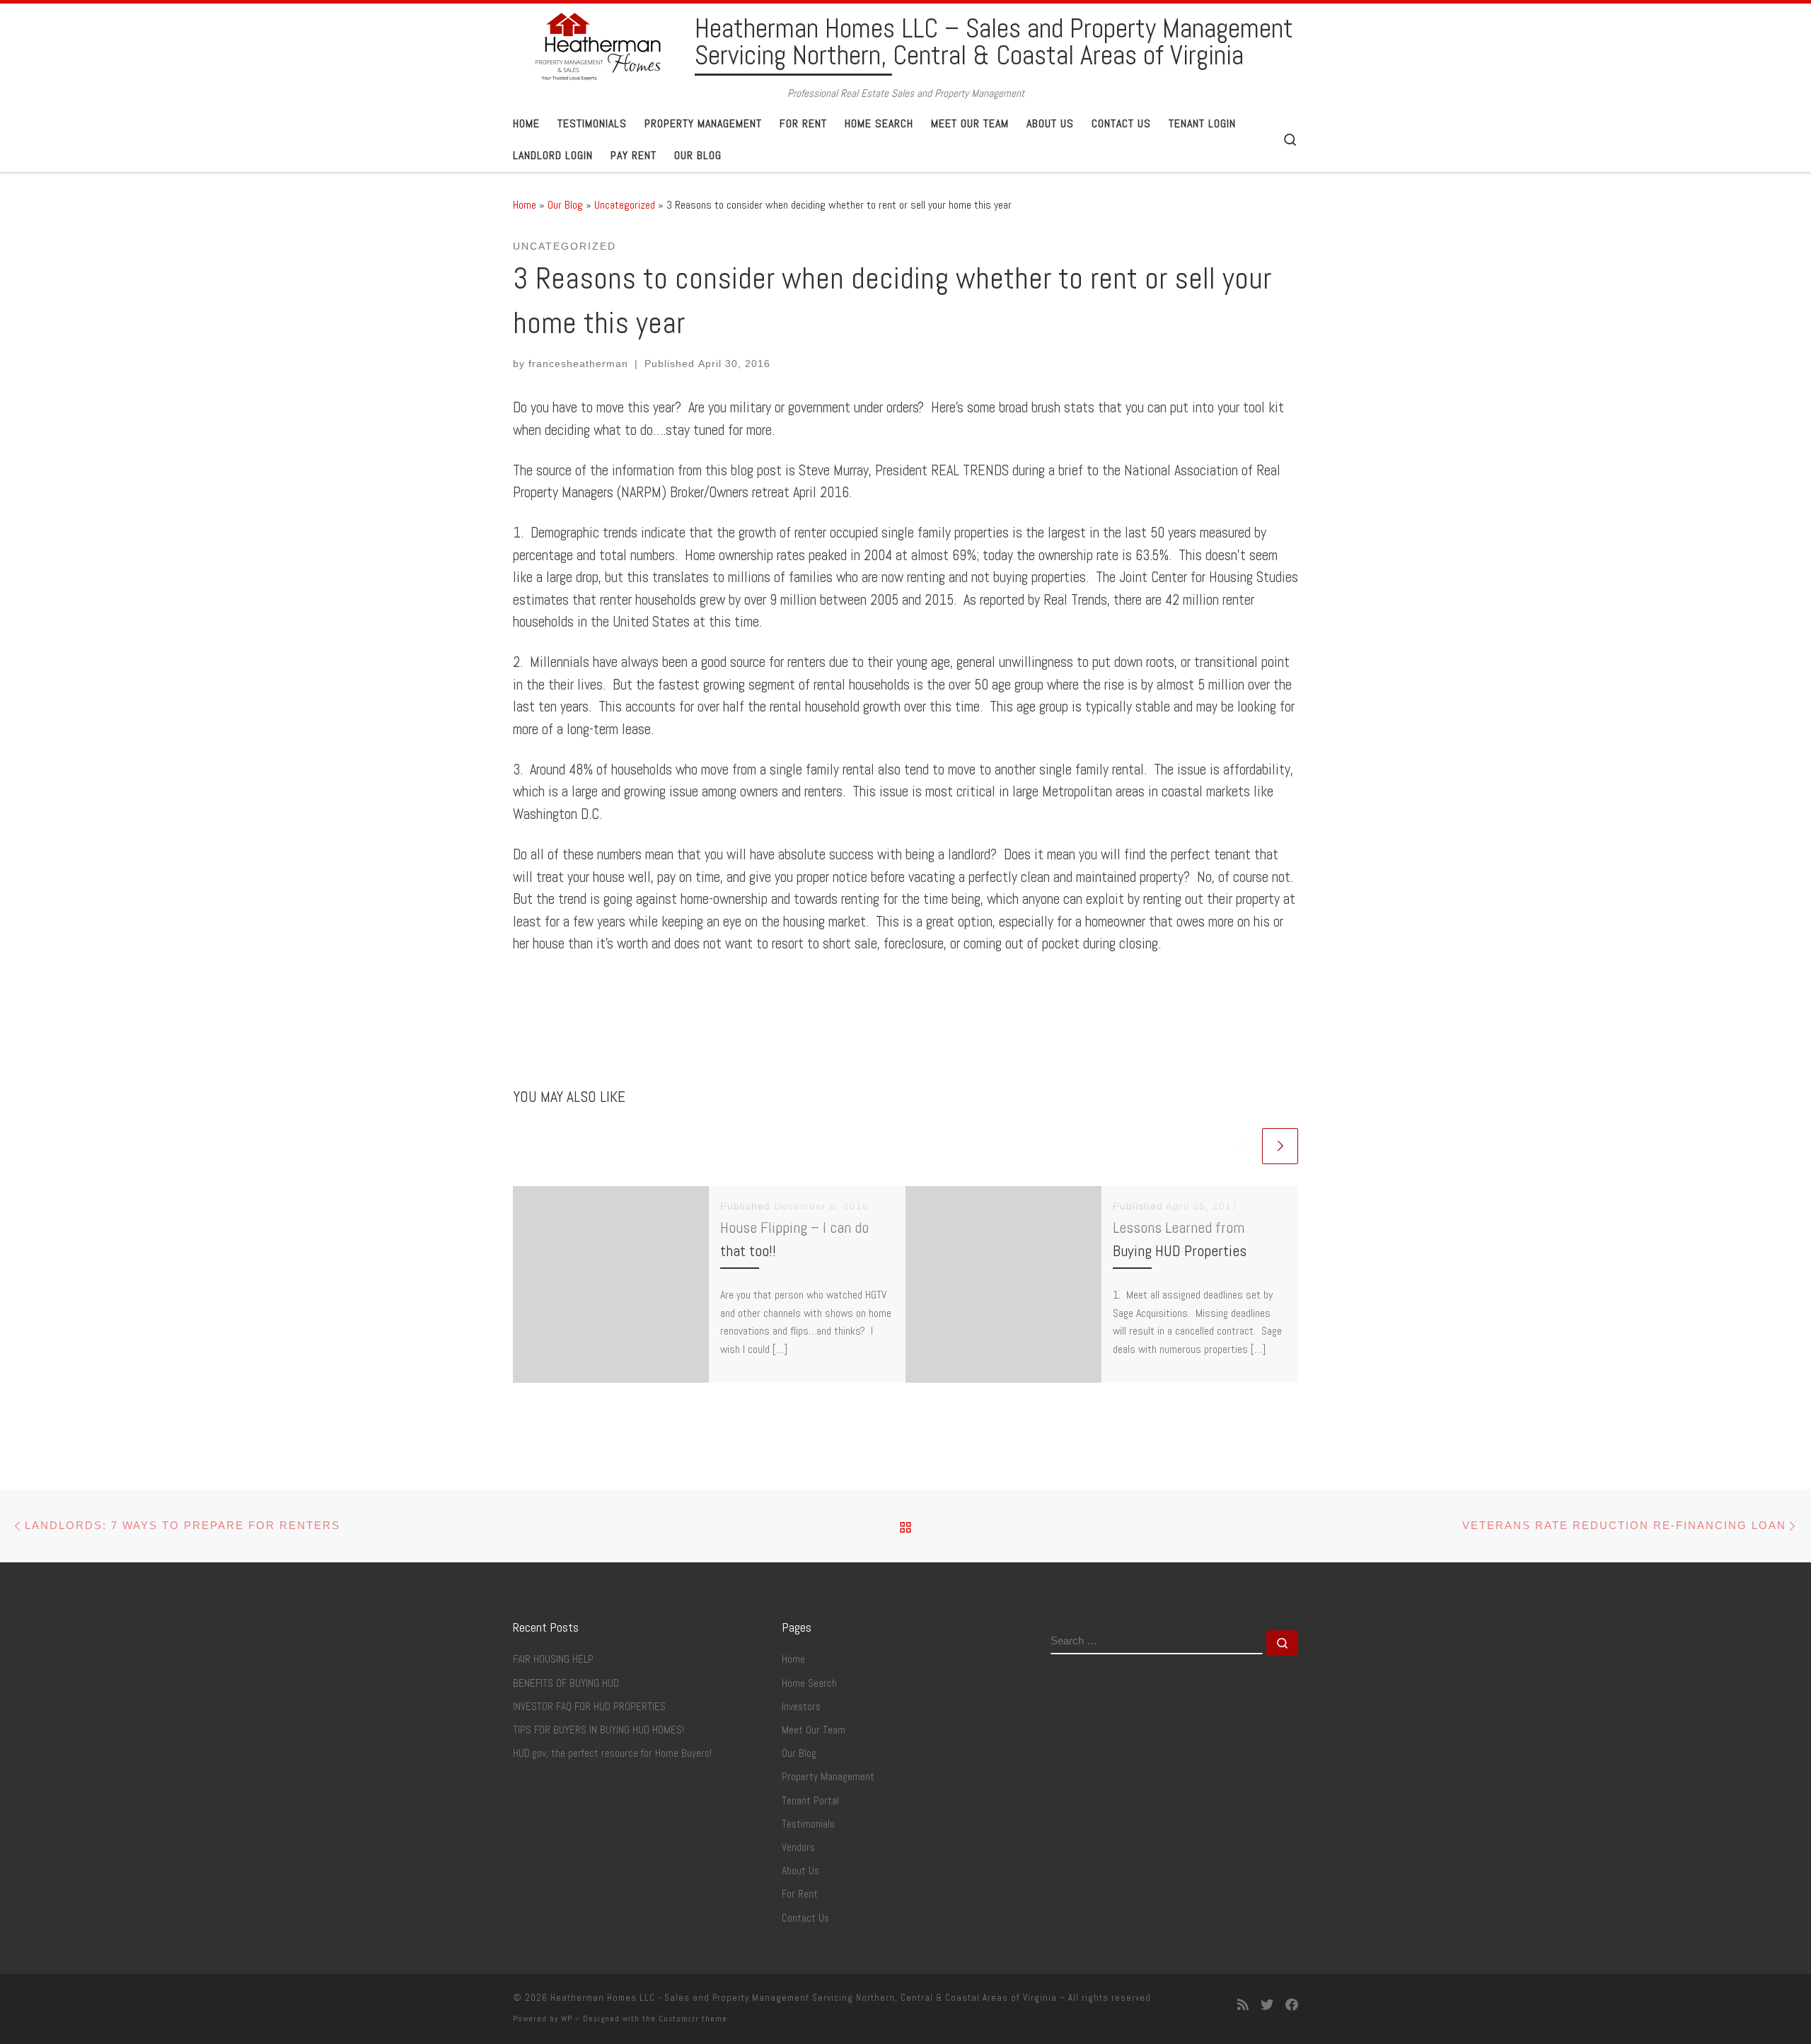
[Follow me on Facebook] (1292, 2005)
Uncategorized (625, 205)
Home (525, 205)
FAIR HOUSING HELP (553, 1659)
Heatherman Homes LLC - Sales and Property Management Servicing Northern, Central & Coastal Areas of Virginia (804, 1998)
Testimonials (808, 1824)
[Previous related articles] (1241, 1146)
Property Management (828, 1777)
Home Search (809, 1683)
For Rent (800, 1894)
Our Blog (565, 205)
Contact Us (805, 1918)
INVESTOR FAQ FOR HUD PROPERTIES (589, 1707)
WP (567, 2019)
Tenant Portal (810, 1801)
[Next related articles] (1280, 1146)
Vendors (798, 1847)
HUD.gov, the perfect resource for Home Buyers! (612, 1753)
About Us (800, 1871)
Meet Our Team (814, 1730)
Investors (801, 1707)
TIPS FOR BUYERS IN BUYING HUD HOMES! (598, 1730)
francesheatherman (578, 364)
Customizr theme (693, 2019)
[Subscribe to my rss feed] (1243, 2005)
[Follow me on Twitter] (1267, 2005)
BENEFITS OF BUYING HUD (566, 1683)
